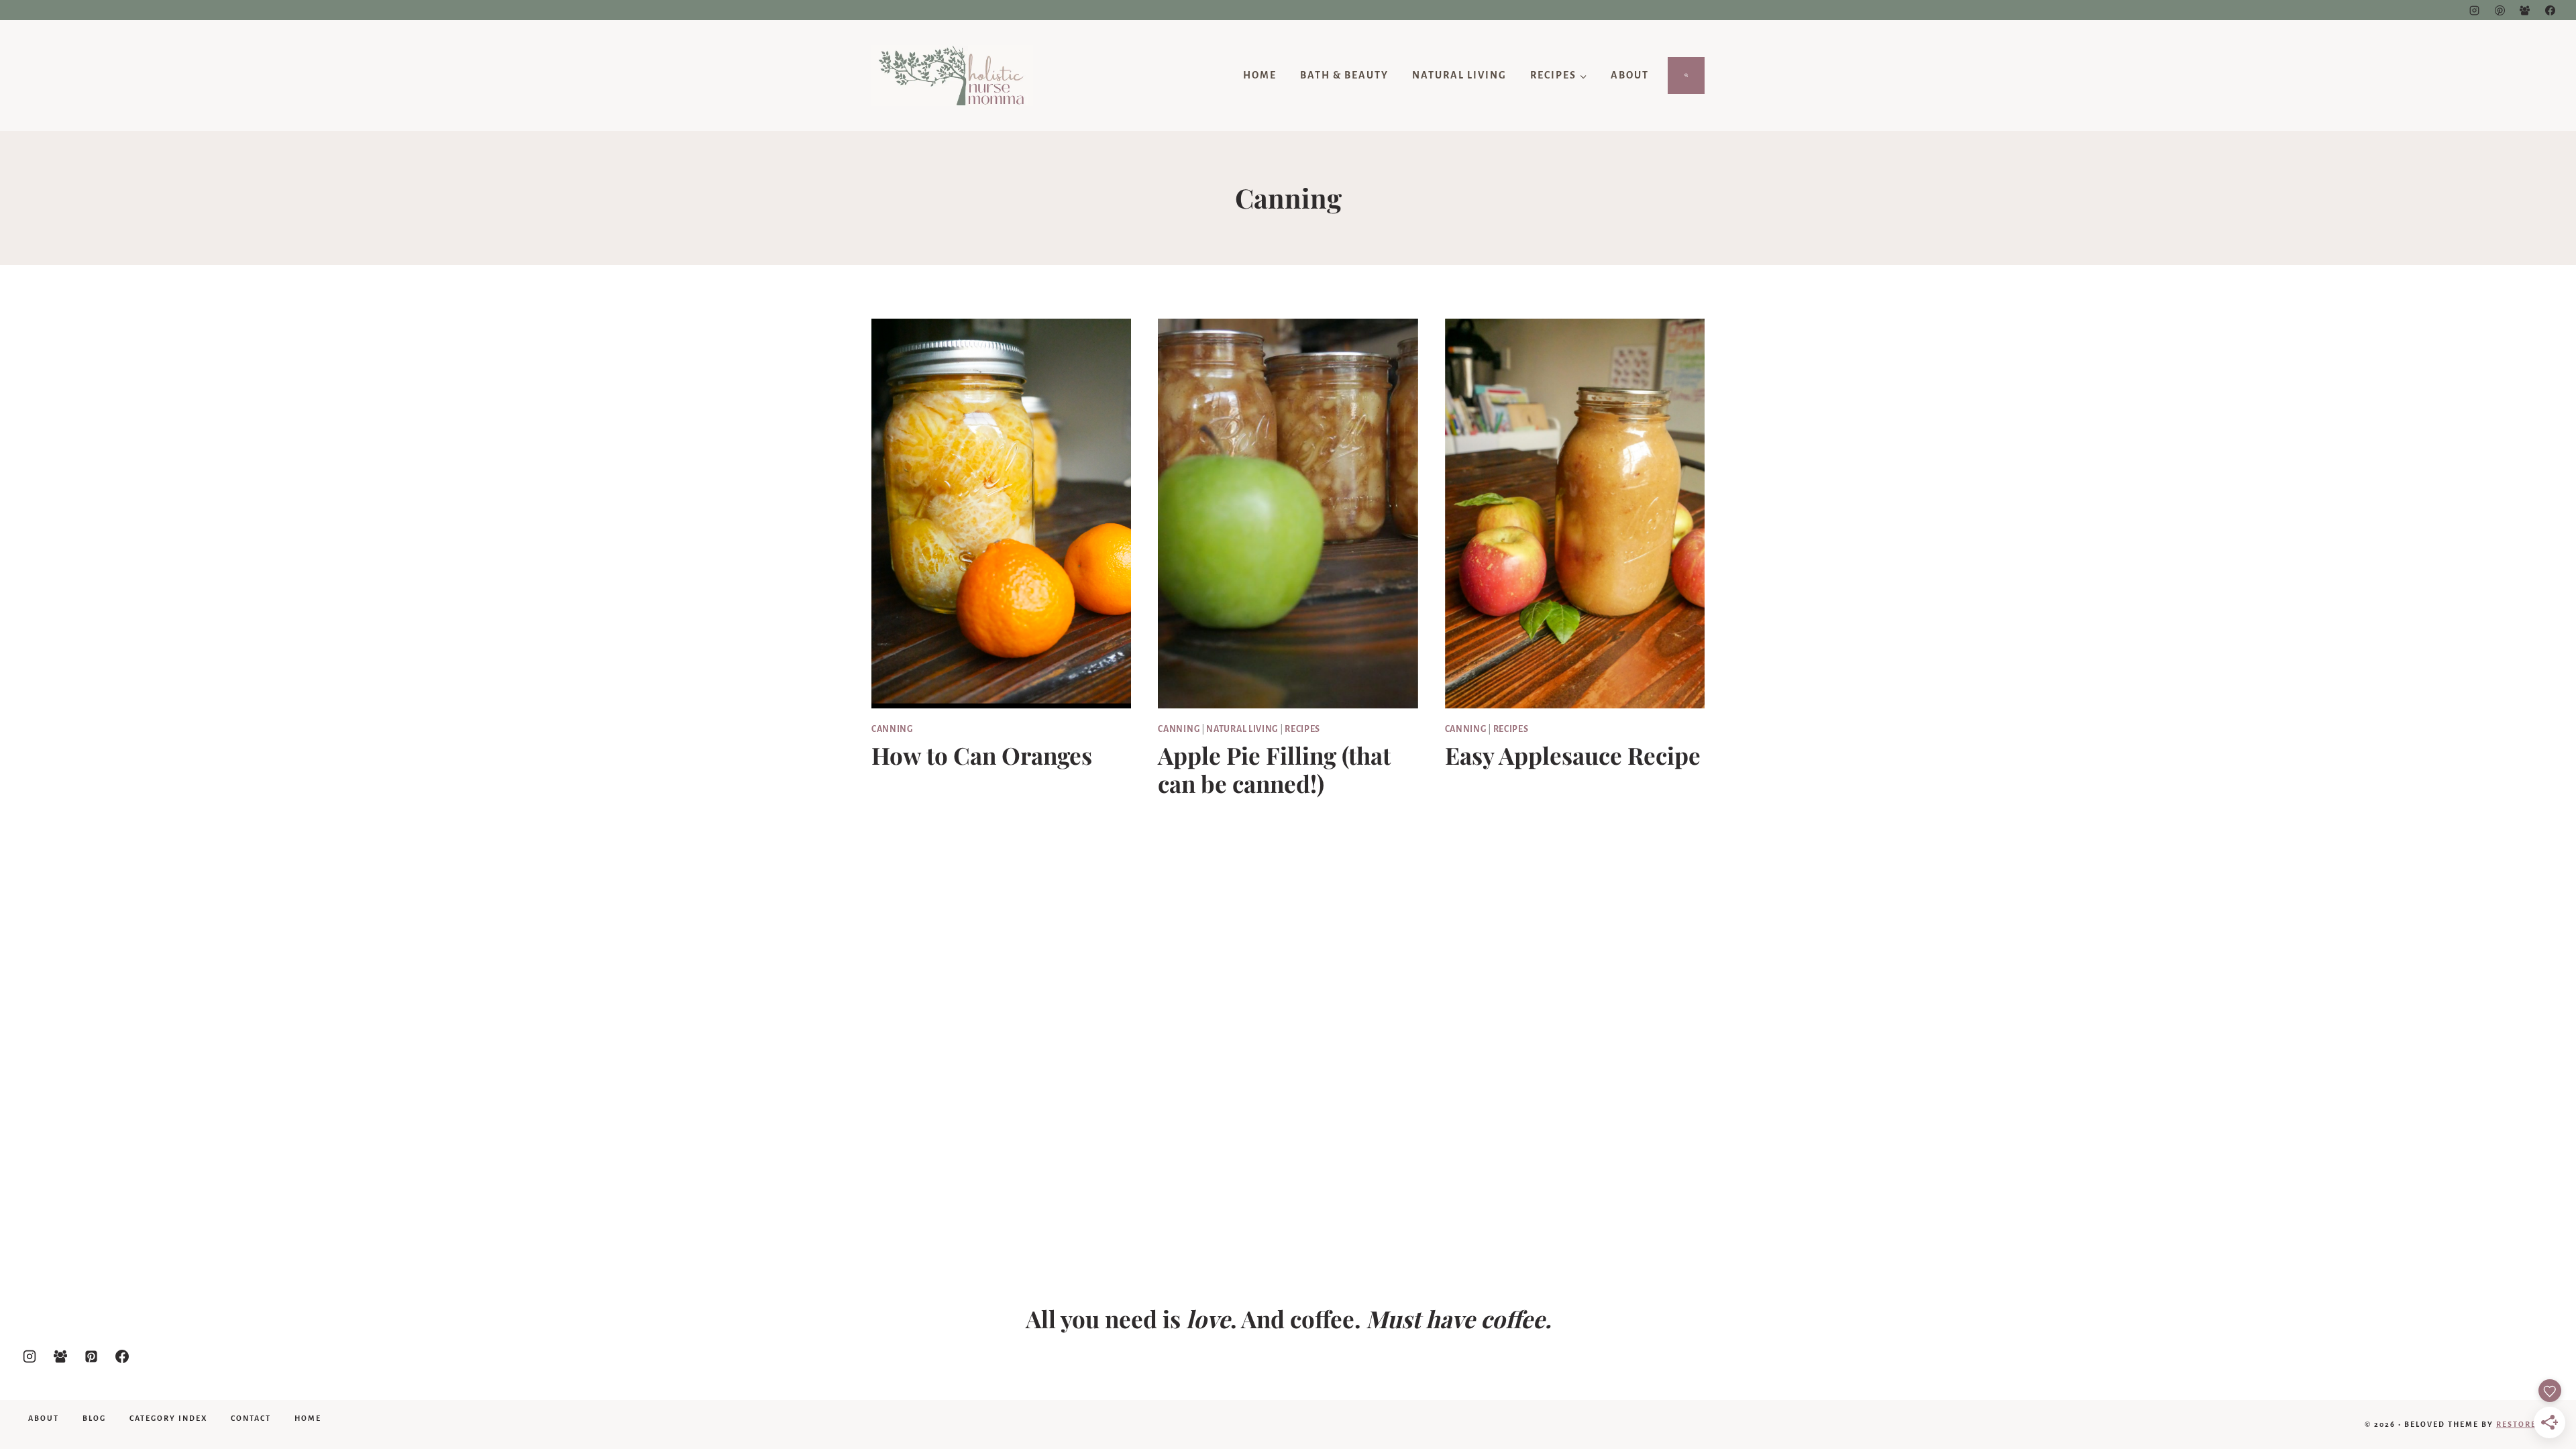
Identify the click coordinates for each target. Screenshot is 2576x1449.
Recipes (1302, 729)
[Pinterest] (2500, 10)
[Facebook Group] (2525, 10)
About (1630, 75)
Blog (94, 1418)
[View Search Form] (1686, 76)
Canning (892, 729)
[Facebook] (2550, 10)
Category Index (168, 1418)
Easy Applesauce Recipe (1573, 755)
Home (1260, 75)
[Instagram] (2475, 10)
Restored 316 (2528, 1424)
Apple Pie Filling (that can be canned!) (1274, 769)
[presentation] (1001, 514)
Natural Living (1459, 75)
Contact (251, 1418)
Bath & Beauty (1344, 75)
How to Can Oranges (982, 755)
